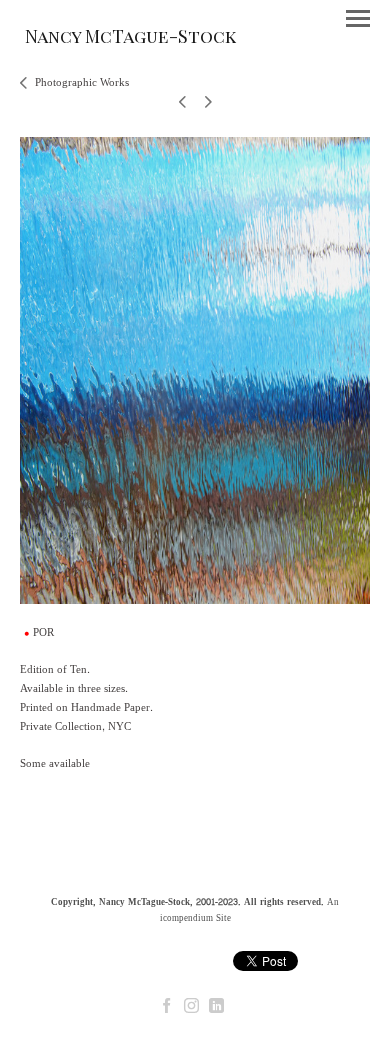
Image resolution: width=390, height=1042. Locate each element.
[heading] (130, 39)
